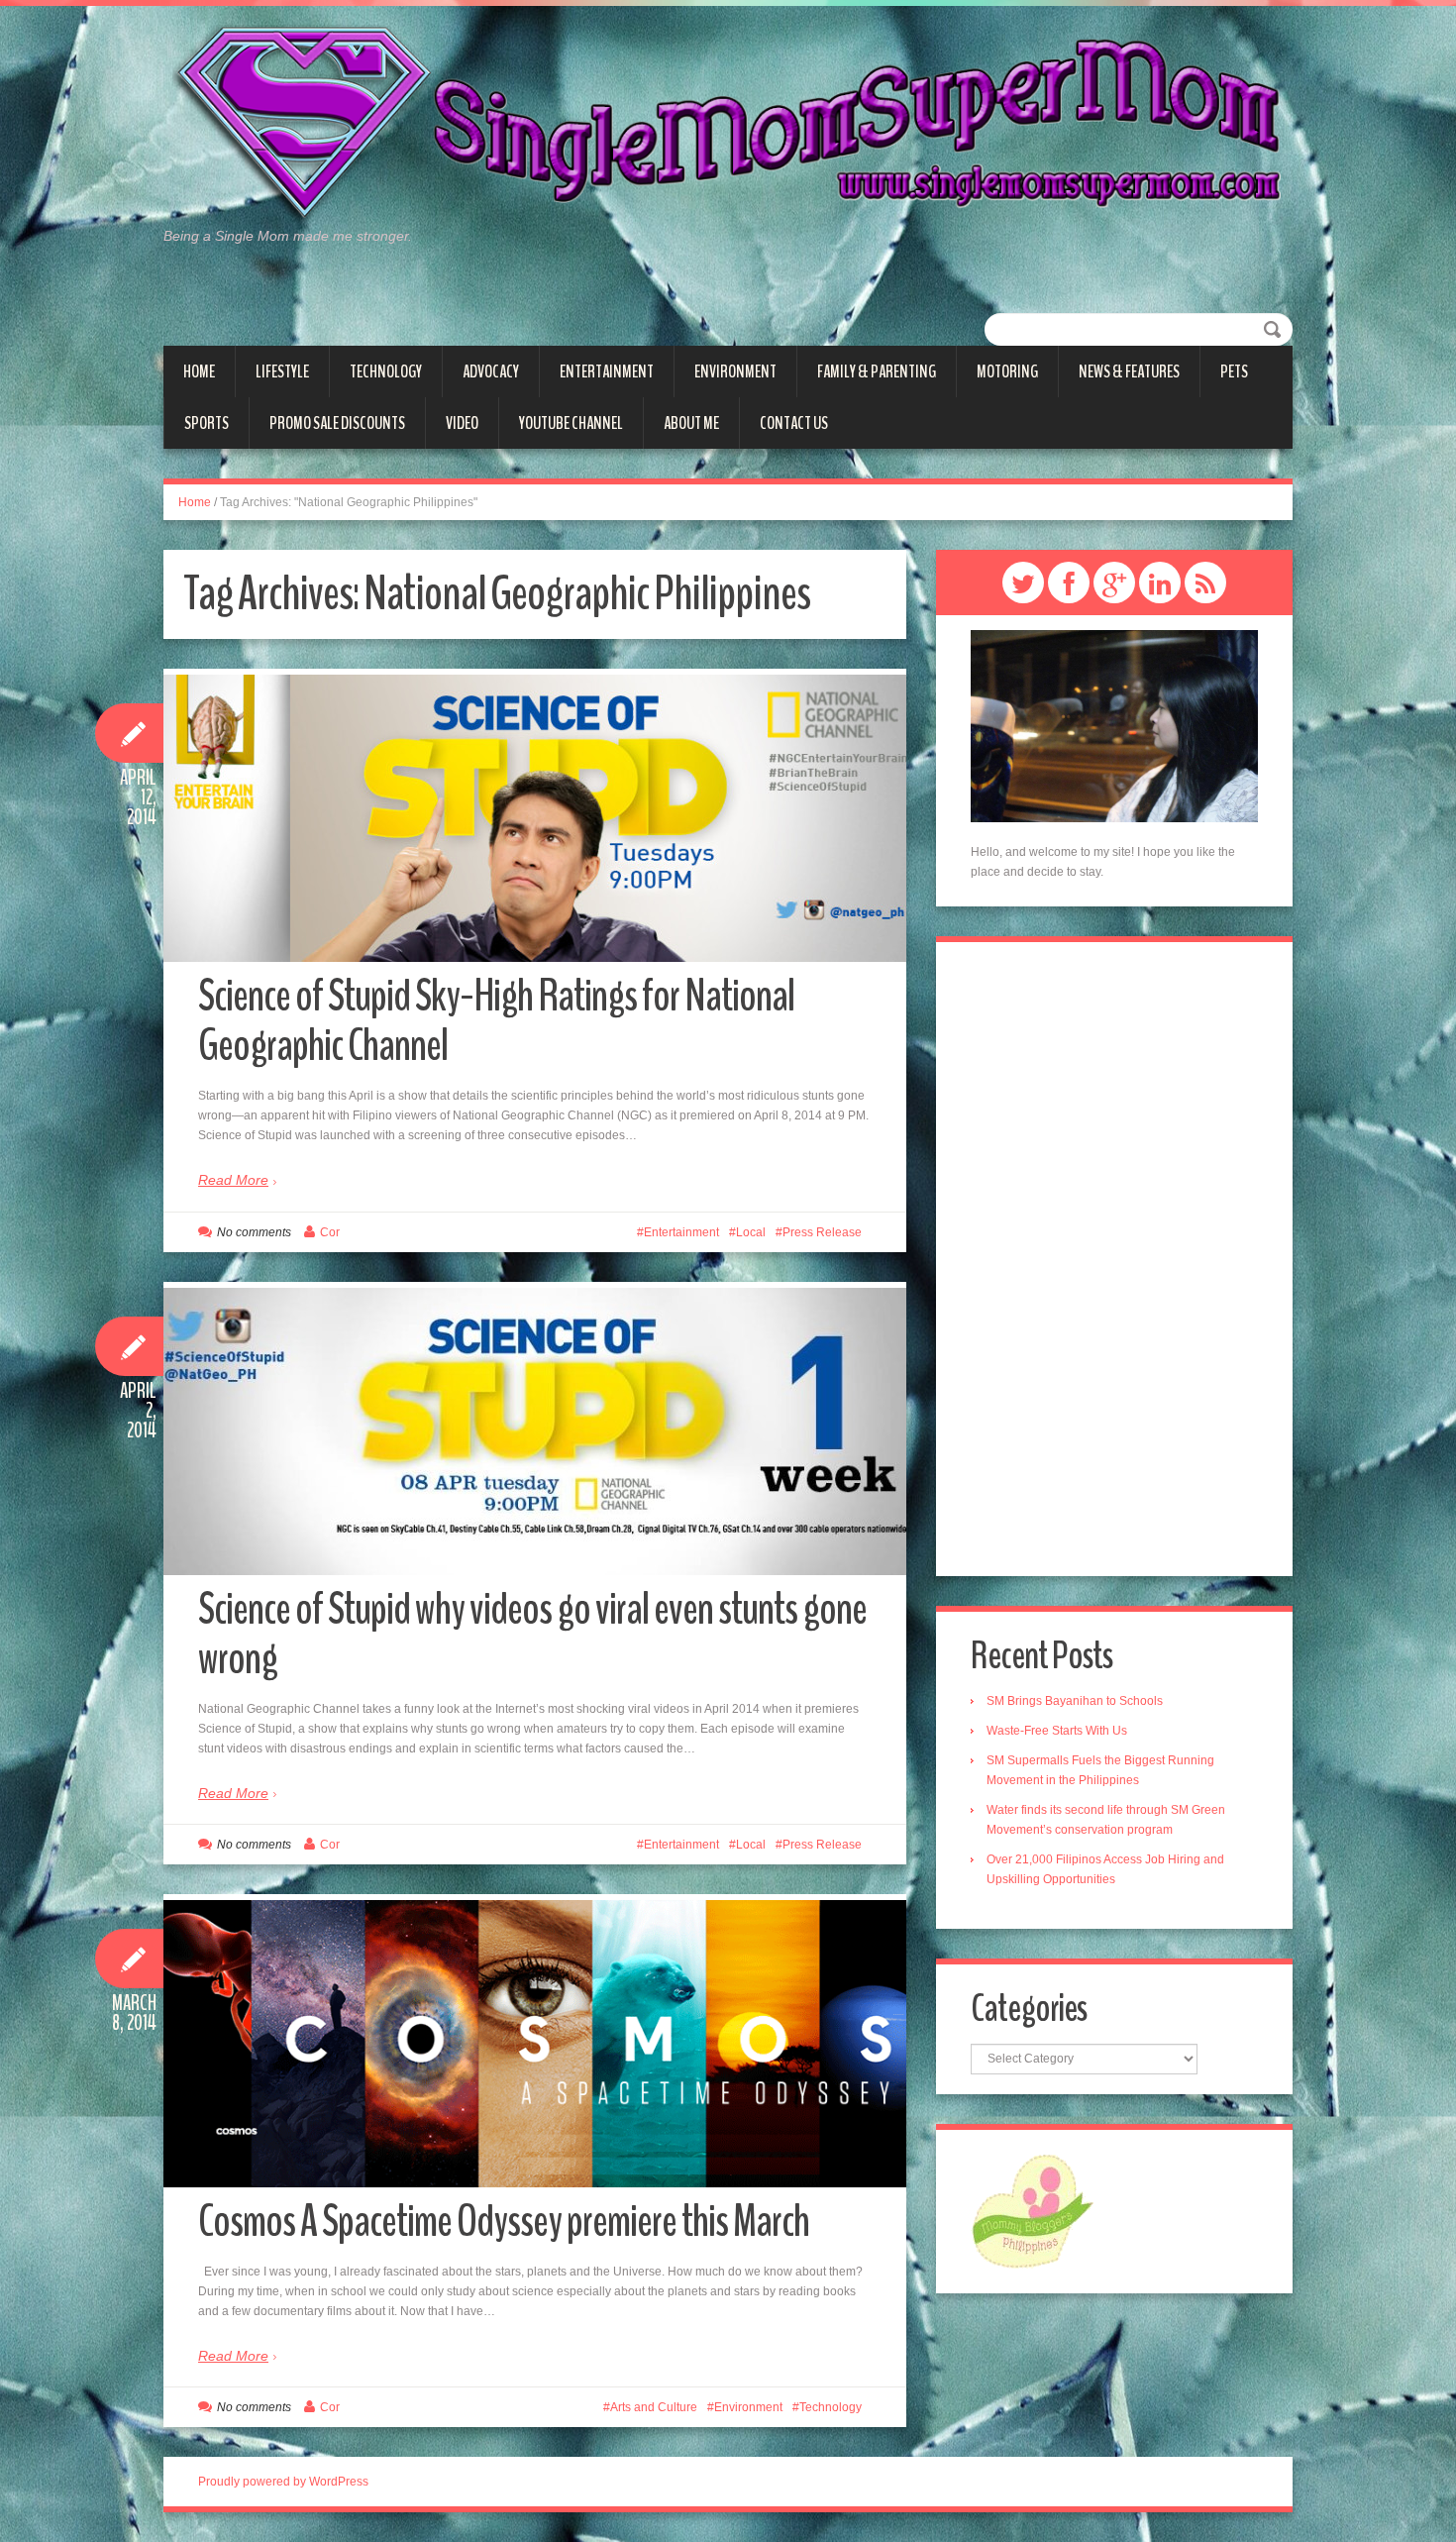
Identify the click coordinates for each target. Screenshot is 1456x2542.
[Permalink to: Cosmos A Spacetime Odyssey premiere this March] (535, 2044)
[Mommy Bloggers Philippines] (1033, 2210)
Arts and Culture (654, 2407)
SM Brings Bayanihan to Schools (1075, 1701)
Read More (233, 1180)
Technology (386, 371)
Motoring (1007, 371)
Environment (735, 371)
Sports (207, 423)
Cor (330, 1232)
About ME (691, 423)
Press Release (822, 1232)
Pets (1234, 371)
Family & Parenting (877, 371)
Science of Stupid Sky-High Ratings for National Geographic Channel (496, 1021)
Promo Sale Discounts (337, 423)
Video (462, 423)
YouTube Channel (571, 423)
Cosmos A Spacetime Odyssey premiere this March (504, 2222)
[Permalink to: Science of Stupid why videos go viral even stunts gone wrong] (535, 1431)
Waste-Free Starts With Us (1057, 1731)
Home (199, 371)
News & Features (1129, 371)
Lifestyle (282, 371)
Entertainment (607, 371)
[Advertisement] (1114, 1259)
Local (751, 1232)
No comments (254, 1232)
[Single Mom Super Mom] (728, 125)
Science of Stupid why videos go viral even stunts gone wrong (532, 1634)
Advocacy (491, 371)
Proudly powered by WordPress (283, 2482)
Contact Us (794, 423)
